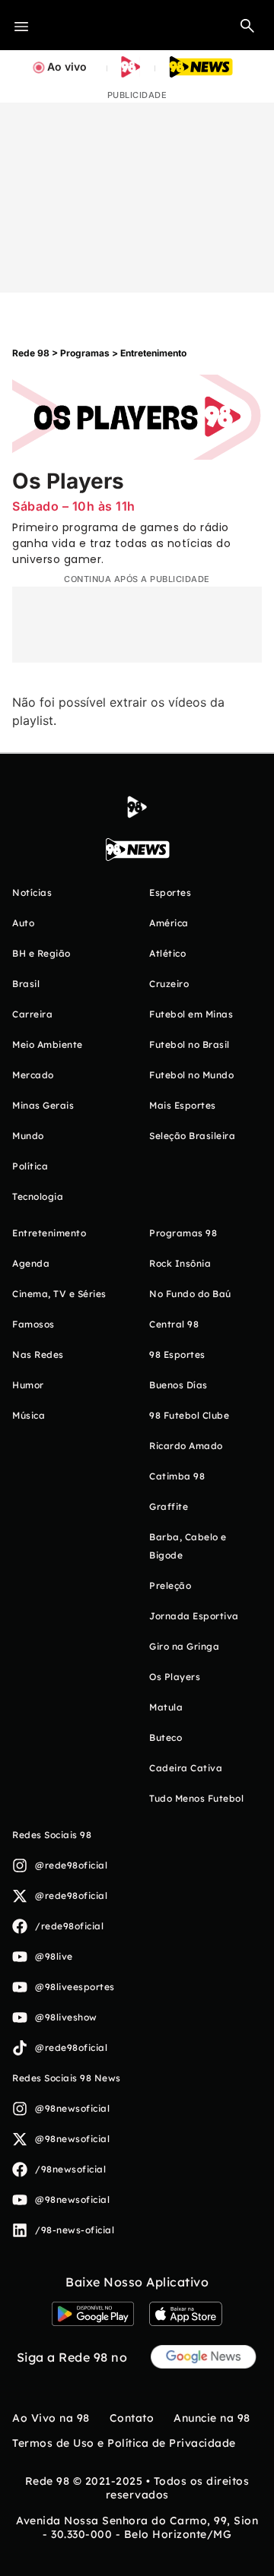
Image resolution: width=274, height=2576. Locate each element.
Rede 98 (31, 353)
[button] (247, 25)
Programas (85, 353)
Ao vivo (67, 66)
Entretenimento (153, 353)
